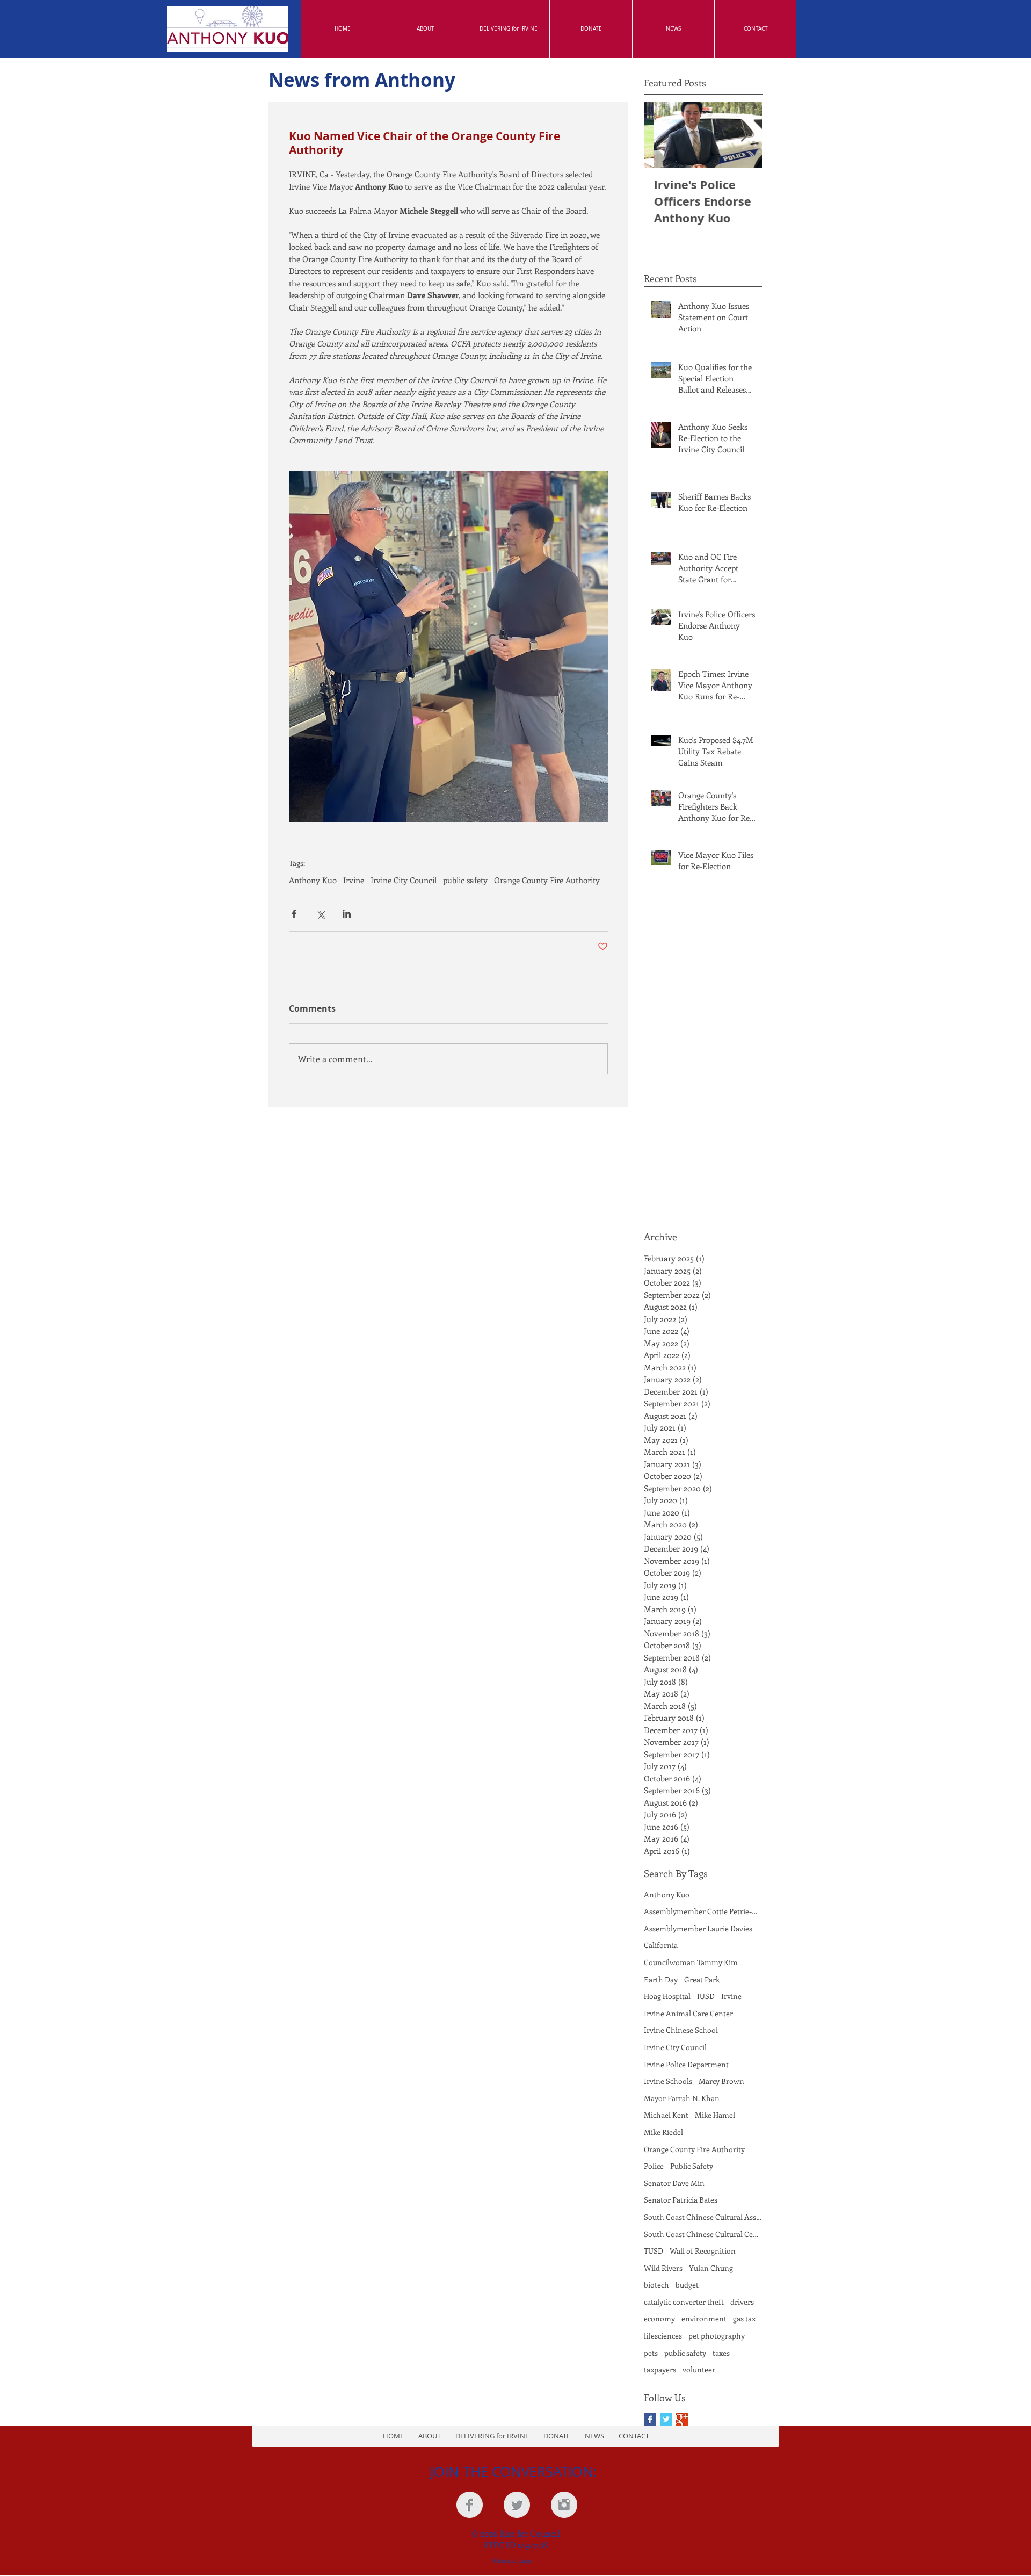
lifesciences (663, 2336)
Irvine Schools (668, 2081)
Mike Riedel (663, 2132)
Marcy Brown (721, 2081)
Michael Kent (666, 2115)
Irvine (354, 880)
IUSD (706, 1996)
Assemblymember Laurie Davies (698, 1928)
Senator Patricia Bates (681, 2200)
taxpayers (660, 2369)
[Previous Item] (661, 135)
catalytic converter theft (684, 2302)
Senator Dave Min (674, 2183)
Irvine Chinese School (681, 2030)
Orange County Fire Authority (547, 880)
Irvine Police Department (686, 2064)
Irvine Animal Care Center (688, 2013)
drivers (742, 2302)
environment (704, 2318)
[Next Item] (745, 135)
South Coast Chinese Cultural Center (703, 2234)
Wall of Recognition (703, 2251)
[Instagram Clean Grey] (564, 2505)
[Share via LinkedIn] (347, 914)
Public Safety (692, 2166)
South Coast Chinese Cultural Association (703, 2217)
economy (659, 2318)
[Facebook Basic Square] (650, 2419)
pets (651, 2353)
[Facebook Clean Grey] (470, 2505)
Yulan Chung (711, 2268)
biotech (656, 2285)
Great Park (702, 1979)
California (661, 1945)
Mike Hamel (715, 2115)
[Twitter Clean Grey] (517, 2505)
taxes (721, 2353)
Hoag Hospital (667, 1996)
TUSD (654, 2251)
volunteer (699, 2369)
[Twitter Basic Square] (666, 2419)
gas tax (744, 2318)
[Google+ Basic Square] (682, 2419)
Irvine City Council (404, 880)
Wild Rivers (663, 2268)
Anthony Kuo (313, 880)
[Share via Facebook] (294, 914)
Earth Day (661, 1979)
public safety (465, 880)
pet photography (717, 2336)
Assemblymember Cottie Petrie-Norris (703, 1911)
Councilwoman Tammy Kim (691, 1962)
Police (654, 2166)
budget (687, 2285)
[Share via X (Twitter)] (320, 914)
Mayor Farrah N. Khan (682, 2098)
